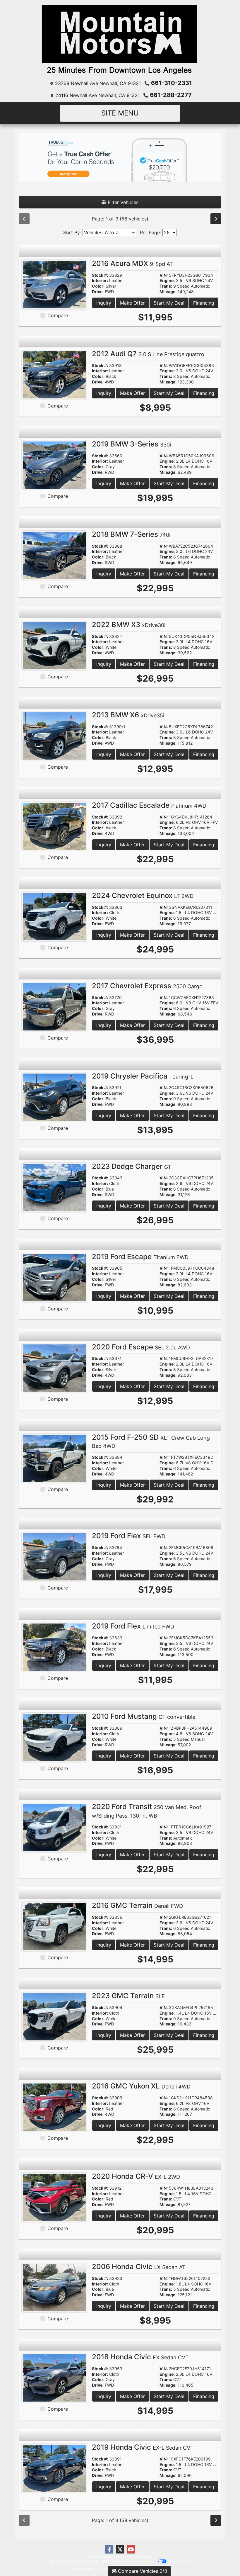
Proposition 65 (179, 2561)
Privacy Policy (142, 2557)
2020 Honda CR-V (136, 2176)
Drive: (98, 292)
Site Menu (120, 113)
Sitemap (118, 2561)
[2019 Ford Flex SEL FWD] (54, 1556)
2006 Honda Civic (139, 2267)
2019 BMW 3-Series (131, 444)
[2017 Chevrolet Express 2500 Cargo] (54, 1006)
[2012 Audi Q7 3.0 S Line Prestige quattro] (54, 374)
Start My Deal (169, 303)
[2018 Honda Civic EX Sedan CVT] (54, 2378)
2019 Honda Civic (143, 2447)
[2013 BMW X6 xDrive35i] (54, 736)
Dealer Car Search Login (68, 2561)
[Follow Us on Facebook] (109, 2549)
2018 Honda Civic (140, 2357)
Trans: (166, 286)
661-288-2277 (171, 95)
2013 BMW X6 (128, 715)
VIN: (164, 275)
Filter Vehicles (122, 202)
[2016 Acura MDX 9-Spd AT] (54, 284)
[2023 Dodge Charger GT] (54, 1187)
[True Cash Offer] (120, 157)
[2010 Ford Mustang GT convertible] (54, 1737)
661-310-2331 (172, 83)
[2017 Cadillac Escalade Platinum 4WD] (54, 826)
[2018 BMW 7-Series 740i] (54, 555)
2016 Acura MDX (132, 263)
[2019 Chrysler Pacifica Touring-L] (54, 1097)
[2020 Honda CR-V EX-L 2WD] (54, 2197)
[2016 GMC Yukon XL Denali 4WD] (54, 2107)
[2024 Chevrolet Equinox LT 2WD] (54, 916)
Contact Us (122, 2557)
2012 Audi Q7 (148, 354)
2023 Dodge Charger (132, 1166)
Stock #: (100, 275)
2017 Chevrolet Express (147, 986)
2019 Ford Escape (140, 1257)
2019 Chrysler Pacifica (143, 1076)
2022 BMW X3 (129, 625)
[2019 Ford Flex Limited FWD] (54, 1647)
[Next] (216, 219)
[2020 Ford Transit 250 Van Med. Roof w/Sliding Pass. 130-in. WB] (54, 1827)
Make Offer (132, 303)
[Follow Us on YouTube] (131, 2549)
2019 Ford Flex (129, 1536)
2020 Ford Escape (141, 1347)
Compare (58, 315)
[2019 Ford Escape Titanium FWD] (54, 1277)
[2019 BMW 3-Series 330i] (54, 465)
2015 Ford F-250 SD (151, 1441)
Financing (204, 303)
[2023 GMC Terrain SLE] (54, 2016)
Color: (98, 286)
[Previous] (24, 219)
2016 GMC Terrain (137, 1905)
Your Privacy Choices (142, 2561)
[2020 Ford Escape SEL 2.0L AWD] (54, 1368)
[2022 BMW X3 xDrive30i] (54, 645)
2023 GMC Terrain (128, 1996)
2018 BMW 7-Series (131, 534)
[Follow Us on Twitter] (120, 2549)
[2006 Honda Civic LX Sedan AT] (54, 2287)
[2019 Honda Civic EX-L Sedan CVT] (54, 2468)
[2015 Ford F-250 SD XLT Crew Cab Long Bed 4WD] (54, 1458)
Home (92, 2557)
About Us (105, 2557)
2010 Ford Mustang (144, 1716)
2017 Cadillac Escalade (149, 805)
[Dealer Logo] (120, 40)
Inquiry (104, 303)
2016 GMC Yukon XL (141, 2086)
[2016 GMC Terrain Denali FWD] (54, 1926)
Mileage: (168, 292)
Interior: (100, 281)
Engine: (167, 281)
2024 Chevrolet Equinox (143, 895)
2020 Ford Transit (147, 1811)
